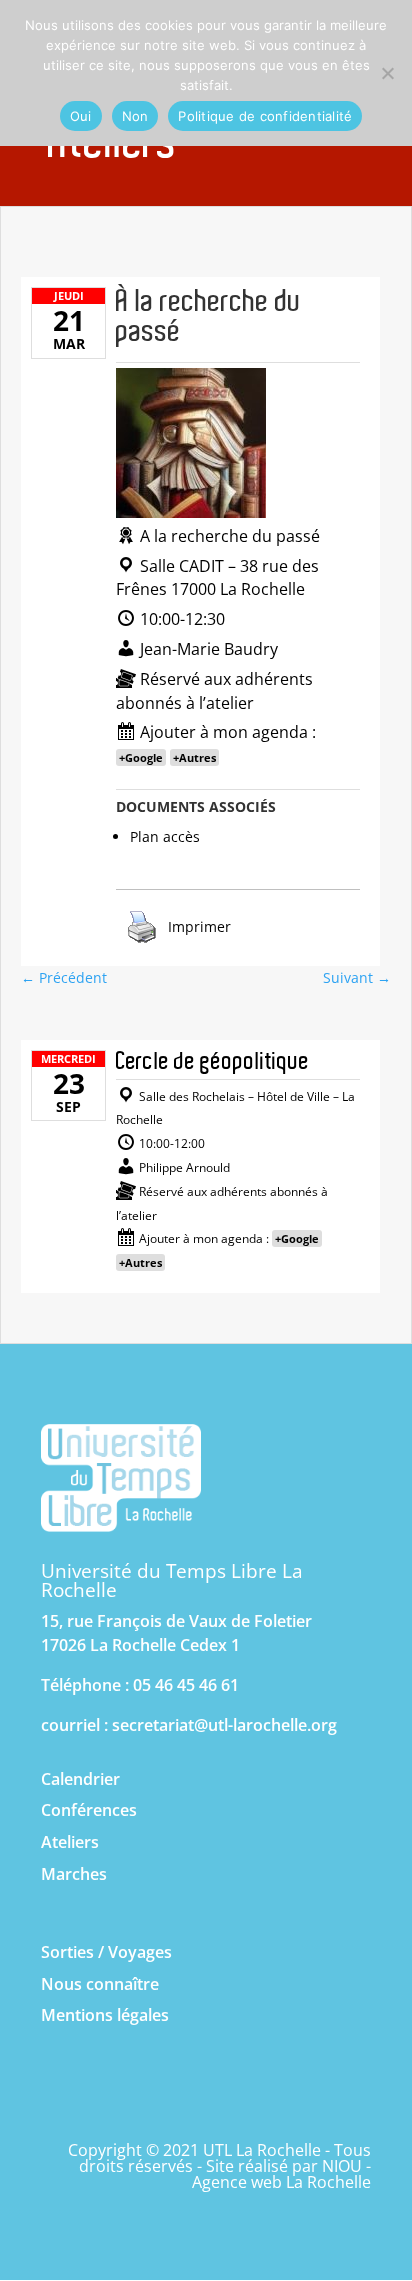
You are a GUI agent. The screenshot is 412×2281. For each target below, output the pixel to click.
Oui (81, 116)
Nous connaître (100, 1984)
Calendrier (80, 1779)
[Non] (387, 73)
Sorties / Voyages (106, 1952)
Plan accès (165, 836)
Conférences (89, 1810)
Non (135, 116)
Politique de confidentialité (265, 116)
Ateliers (70, 1842)
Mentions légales (105, 2015)
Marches (74, 1874)
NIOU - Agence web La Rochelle (281, 2174)
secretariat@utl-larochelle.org (224, 1725)
